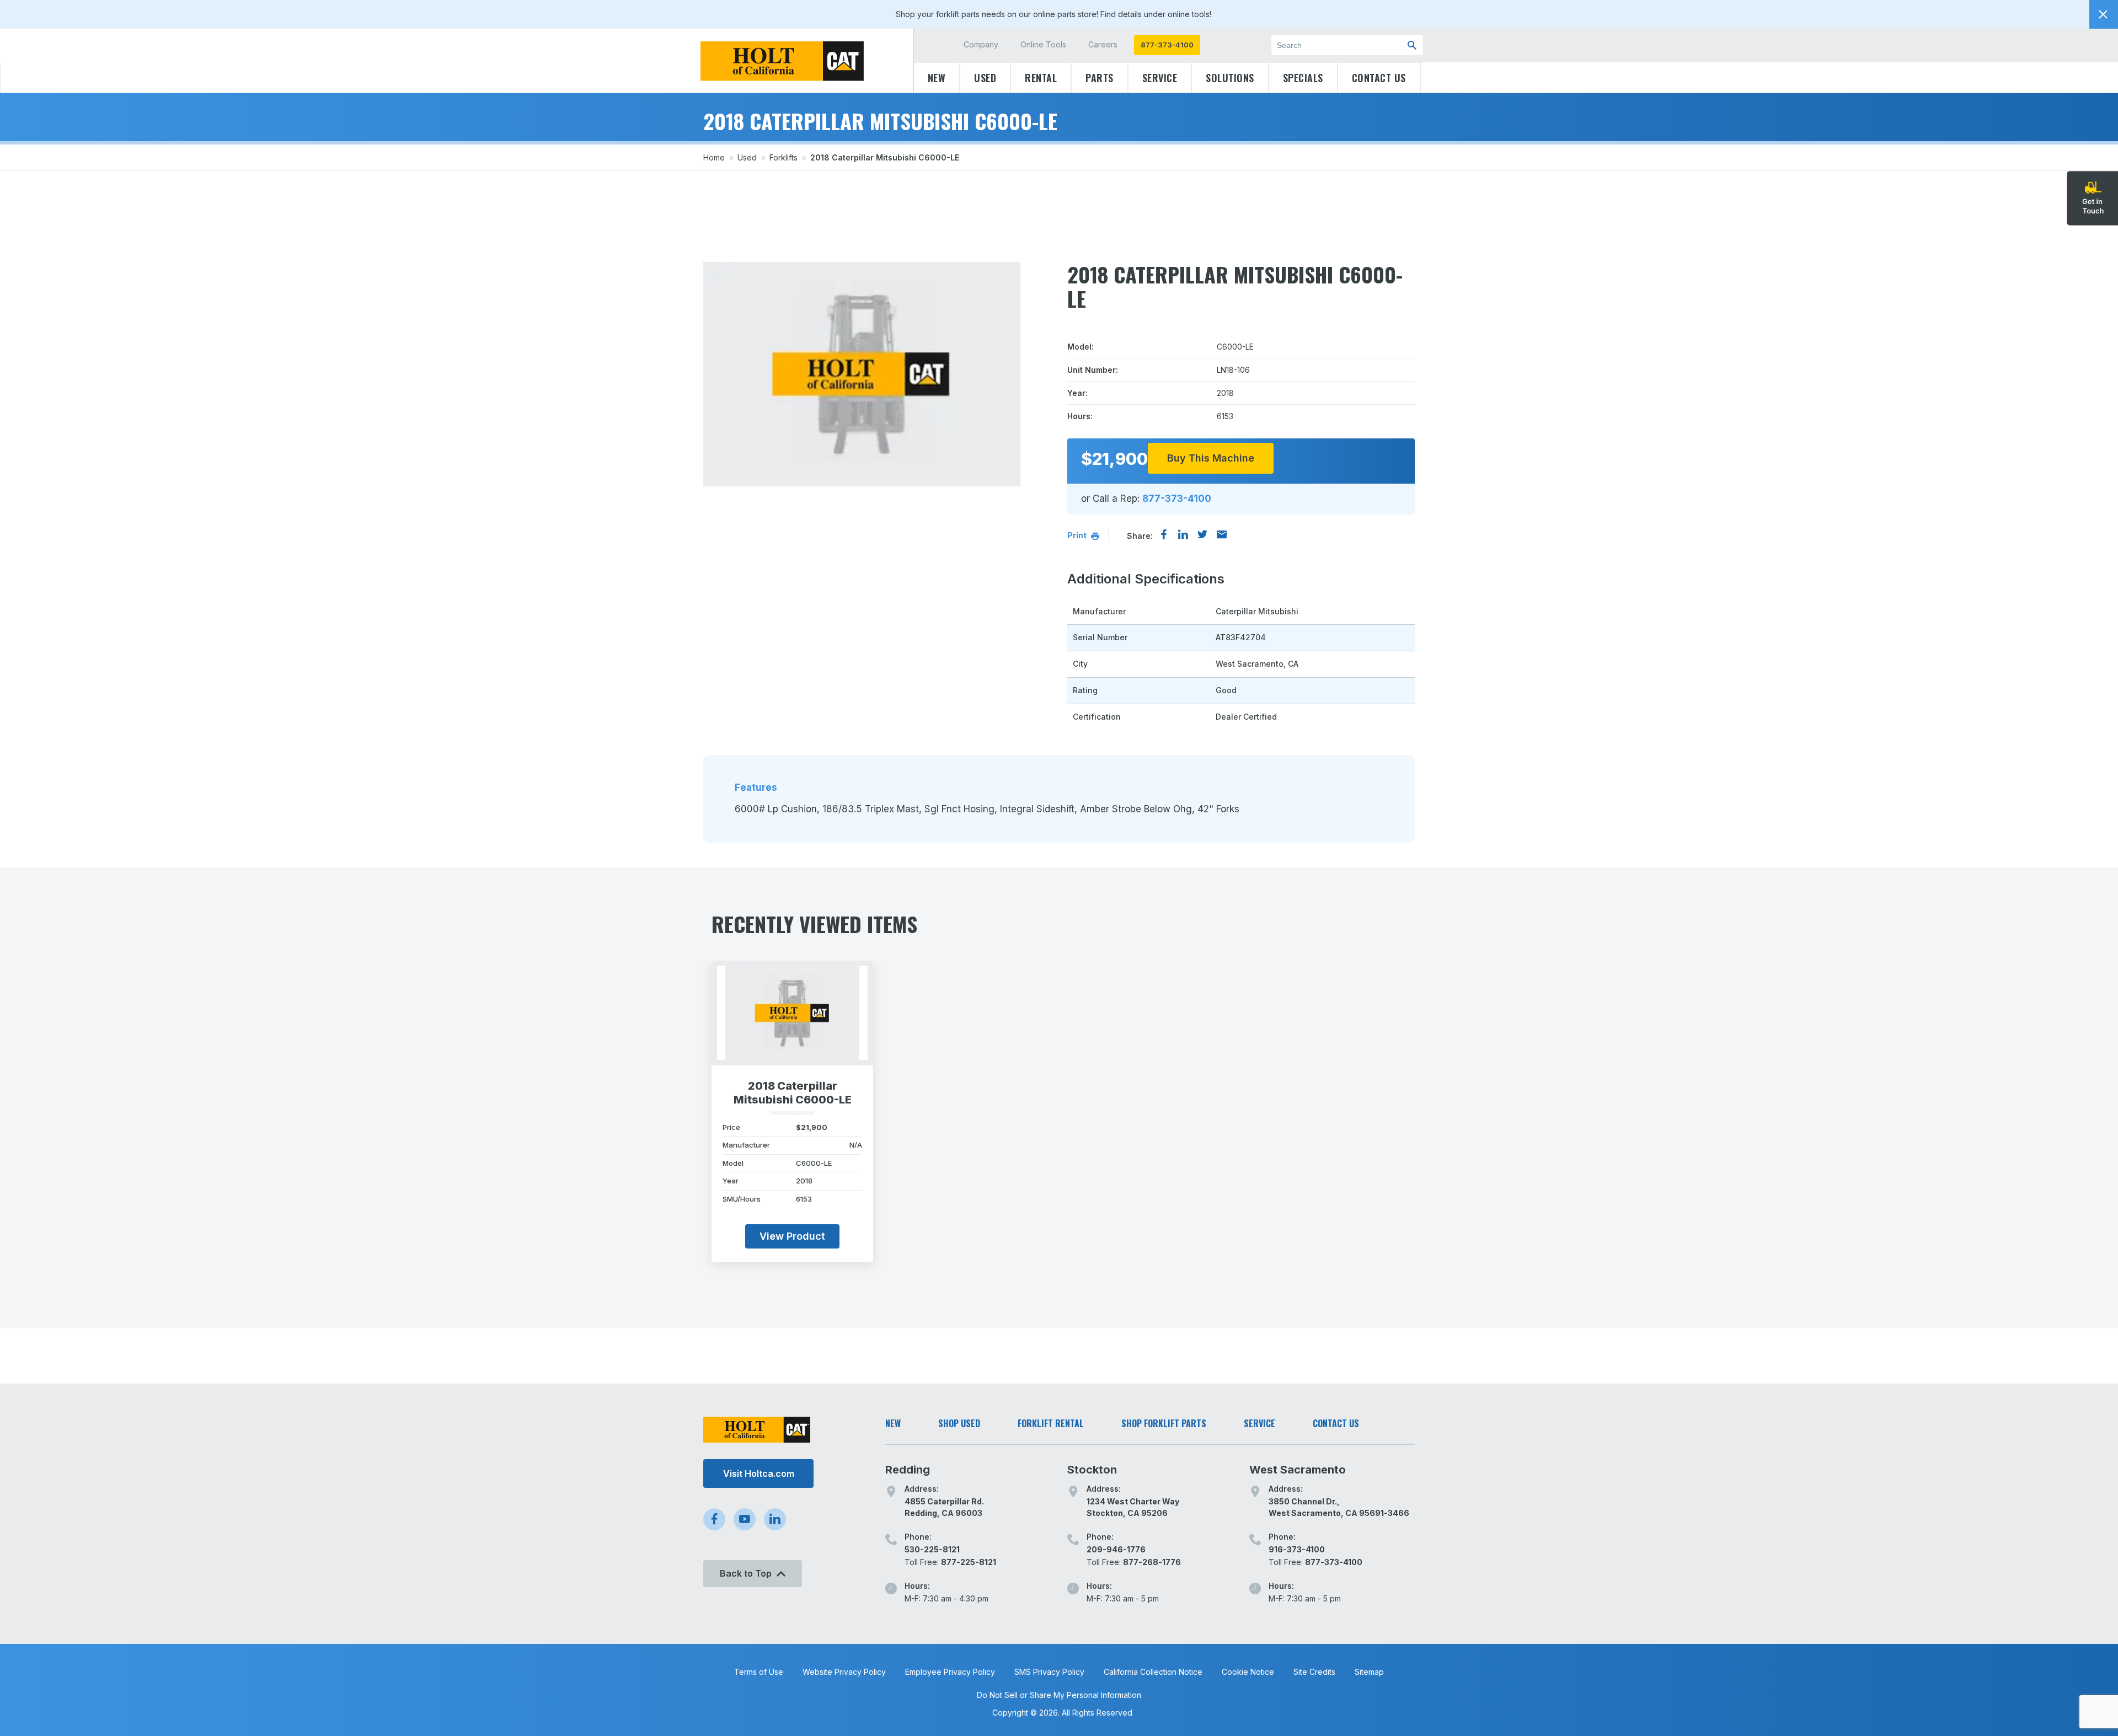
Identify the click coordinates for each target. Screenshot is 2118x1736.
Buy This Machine (1211, 458)
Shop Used (959, 1423)
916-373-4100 (1297, 1549)
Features (756, 787)
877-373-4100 (1167, 45)
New (937, 78)
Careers (1103, 44)
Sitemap (1369, 1672)
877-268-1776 (1152, 1562)
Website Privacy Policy (844, 1672)
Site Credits (1314, 1672)
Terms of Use (759, 1672)
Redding (908, 1470)
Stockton (1092, 1470)
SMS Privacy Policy (1049, 1672)
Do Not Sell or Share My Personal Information (1059, 1695)
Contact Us (1379, 78)
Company (981, 44)
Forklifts (783, 157)
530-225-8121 (932, 1549)
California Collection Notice (1153, 1672)
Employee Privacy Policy (950, 1672)
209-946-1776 (1116, 1549)
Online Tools (1043, 44)
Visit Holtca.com (759, 1474)
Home (714, 157)
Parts (1100, 78)
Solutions (1230, 78)
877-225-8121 (969, 1562)
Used (985, 78)
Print (1078, 535)
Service (1160, 78)
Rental (1041, 78)
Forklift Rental (1051, 1423)
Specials (1303, 78)
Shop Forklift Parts (1164, 1423)
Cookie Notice (1248, 1672)
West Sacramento (1298, 1470)
